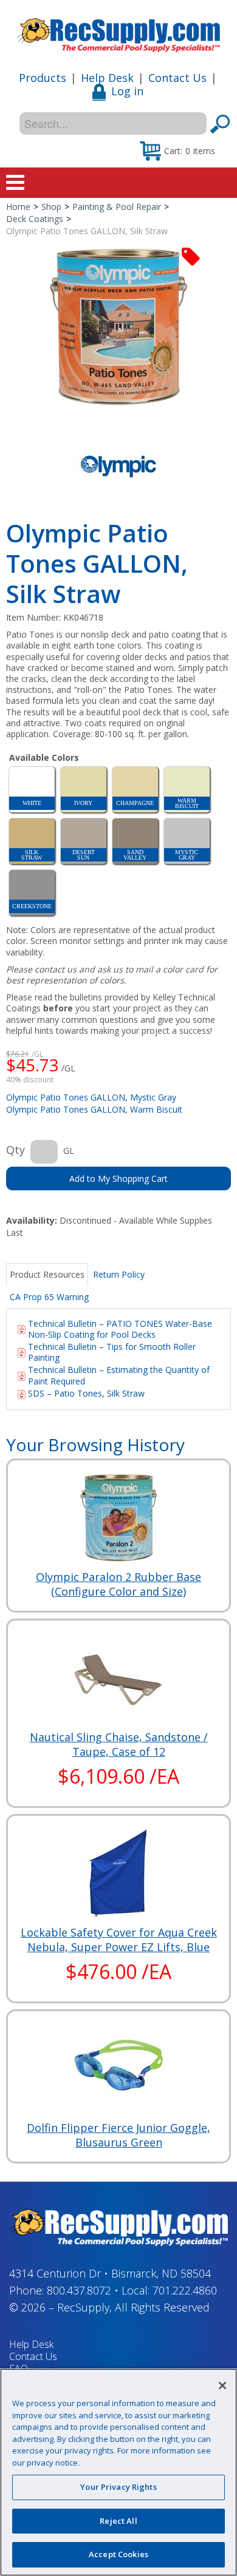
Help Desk (107, 78)
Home (18, 207)
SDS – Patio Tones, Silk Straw (86, 1393)
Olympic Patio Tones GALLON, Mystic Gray (91, 1097)
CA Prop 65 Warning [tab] (49, 1297)
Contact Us (177, 78)
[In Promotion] (191, 256)
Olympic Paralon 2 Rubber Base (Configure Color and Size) (118, 1584)
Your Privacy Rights (118, 2487)
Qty (15, 1150)
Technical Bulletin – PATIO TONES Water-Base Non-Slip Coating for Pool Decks (120, 1329)
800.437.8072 (79, 2290)
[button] (177, 150)
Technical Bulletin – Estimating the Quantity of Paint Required (119, 1375)
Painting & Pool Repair (117, 207)
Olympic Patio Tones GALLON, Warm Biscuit (94, 1109)
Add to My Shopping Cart (118, 1178)
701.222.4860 (185, 2290)
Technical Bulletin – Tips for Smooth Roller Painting (112, 1352)
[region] (118, 2472)
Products (43, 78)
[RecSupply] (118, 31)
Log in (127, 91)
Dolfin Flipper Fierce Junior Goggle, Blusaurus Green (118, 2135)
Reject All (118, 2521)
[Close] (222, 2385)
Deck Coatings (35, 219)
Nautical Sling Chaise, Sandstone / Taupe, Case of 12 (119, 1744)
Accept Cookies (118, 2554)
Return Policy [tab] (119, 1274)
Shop (51, 207)
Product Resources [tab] (47, 1274)
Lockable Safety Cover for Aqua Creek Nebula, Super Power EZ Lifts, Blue (119, 1940)
